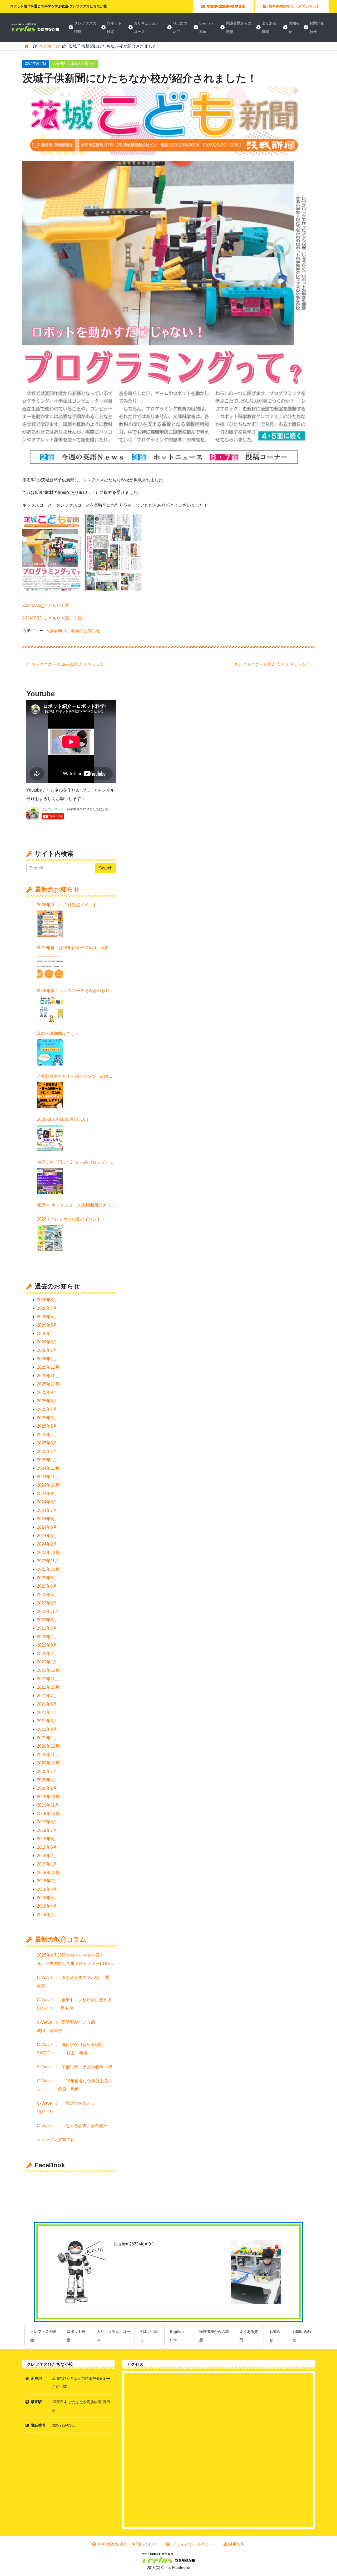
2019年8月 (47, 1822)
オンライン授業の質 (56, 2140)
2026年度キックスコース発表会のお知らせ (75, 992)
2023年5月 (47, 1595)
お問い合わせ (317, 27)
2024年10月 (48, 1485)
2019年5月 (47, 1847)
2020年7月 (47, 1771)
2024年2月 (47, 1544)
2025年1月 (47, 1460)
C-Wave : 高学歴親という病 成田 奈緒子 (74, 2026)
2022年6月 (47, 1628)
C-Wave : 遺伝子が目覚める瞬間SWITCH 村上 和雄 (70, 2049)
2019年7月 (47, 1830)
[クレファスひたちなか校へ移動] (26, 46)
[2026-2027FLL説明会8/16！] (50, 1138)
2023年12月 (48, 1552)
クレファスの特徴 (85, 27)
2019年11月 (48, 1805)
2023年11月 (48, 1561)
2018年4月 (47, 1906)
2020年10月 (48, 1763)
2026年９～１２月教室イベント (67, 905)
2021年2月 (47, 1729)
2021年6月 (47, 1704)
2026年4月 (47, 1334)
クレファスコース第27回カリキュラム (270, 664)
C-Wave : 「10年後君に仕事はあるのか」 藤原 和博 (75, 2085)
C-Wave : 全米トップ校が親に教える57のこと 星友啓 (74, 2004)
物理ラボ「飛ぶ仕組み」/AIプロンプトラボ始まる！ (75, 1163)
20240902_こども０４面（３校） (54, 618)
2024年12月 (48, 1468)
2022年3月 (47, 1645)
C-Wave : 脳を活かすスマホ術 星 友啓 (75, 1982)
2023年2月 (47, 1603)
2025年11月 (48, 1376)
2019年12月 (48, 1797)
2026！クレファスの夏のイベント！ (71, 1219)
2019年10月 (48, 1814)
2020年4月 (47, 1780)
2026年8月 (47, 1300)
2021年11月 (48, 1679)
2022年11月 (48, 1611)
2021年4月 (47, 1712)
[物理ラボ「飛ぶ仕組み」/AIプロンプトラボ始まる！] (50, 1181)
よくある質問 (269, 27)
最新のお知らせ (83, 64)
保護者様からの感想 (239, 27)
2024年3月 (47, 1536)
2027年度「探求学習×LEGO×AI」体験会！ (73, 949)
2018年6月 (47, 1889)
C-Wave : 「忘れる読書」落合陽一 (74, 2126)
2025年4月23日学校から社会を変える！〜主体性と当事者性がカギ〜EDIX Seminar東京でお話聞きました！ (76, 1960)
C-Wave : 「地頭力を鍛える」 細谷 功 (74, 2107)
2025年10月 (48, 1384)
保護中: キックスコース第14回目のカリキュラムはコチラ (76, 1206)
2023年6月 (47, 1586)
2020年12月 (48, 1746)
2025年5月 (47, 1426)
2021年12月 (48, 1670)
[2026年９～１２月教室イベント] (50, 924)
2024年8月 (47, 1502)
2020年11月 (48, 1755)
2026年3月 (47, 1342)
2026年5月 (47, 1325)
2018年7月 (47, 1881)
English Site (206, 27)
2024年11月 (48, 1477)
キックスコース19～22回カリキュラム (67, 664)
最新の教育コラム (61, 1939)
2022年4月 (47, 1637)
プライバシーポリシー (192, 2544)
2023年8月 (47, 1578)
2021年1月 (47, 1738)
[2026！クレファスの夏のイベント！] (50, 1238)
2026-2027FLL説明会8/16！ (63, 1119)
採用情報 (236, 2544)
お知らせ (294, 27)
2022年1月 (47, 1662)
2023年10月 (48, 1569)
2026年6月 (47, 1317)
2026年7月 (47, 1308)
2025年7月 (47, 1409)
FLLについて (180, 27)
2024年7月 (47, 1510)
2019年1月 (47, 1864)
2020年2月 (47, 1788)
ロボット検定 (114, 27)
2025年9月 (47, 1392)
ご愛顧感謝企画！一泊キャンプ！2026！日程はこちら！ (75, 1077)
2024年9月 (47, 1494)
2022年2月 (47, 1654)
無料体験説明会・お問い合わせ (127, 2544)
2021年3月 (47, 1721)
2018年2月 (47, 1915)
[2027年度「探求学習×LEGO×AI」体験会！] (50, 967)
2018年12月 (48, 1872)
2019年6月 (47, 1839)
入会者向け (61, 64)
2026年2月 (47, 1350)
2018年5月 (47, 1898)
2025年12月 (48, 1367)
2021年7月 (47, 1696)
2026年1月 (47, 1359)
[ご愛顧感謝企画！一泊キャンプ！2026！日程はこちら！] (50, 1095)
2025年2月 (47, 1451)
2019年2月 (47, 1856)
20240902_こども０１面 (46, 605)
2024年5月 (47, 1527)
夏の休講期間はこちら (58, 1034)
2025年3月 (47, 1443)
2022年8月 (47, 1620)
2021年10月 (48, 1687)
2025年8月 (47, 1401)
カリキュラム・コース (147, 27)
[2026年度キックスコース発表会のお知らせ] (50, 1009)
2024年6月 (47, 1519)
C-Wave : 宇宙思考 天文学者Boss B (76, 2067)
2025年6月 (47, 1418)
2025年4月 (47, 1435)
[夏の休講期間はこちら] (50, 1052)
